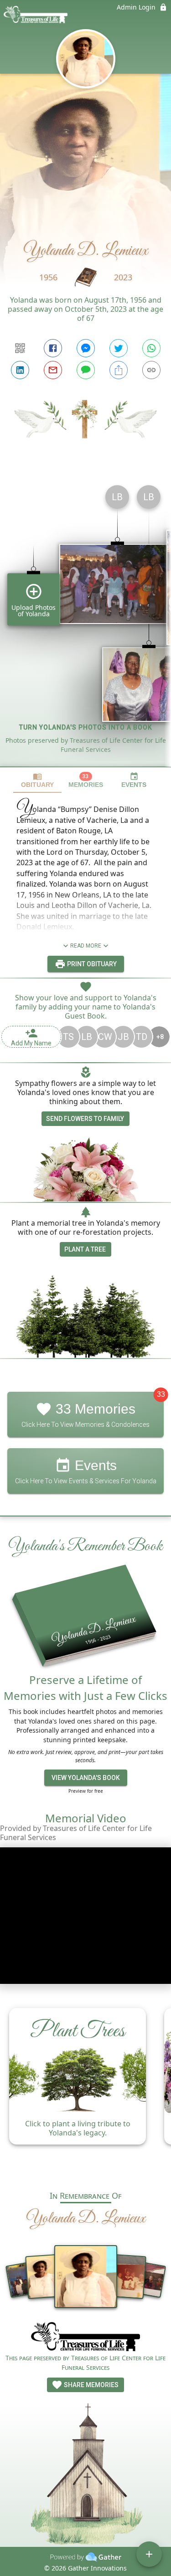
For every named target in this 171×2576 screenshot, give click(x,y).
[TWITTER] (119, 348)
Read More (86, 946)
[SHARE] (119, 370)
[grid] (85, 622)
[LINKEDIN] (20, 370)
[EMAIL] (53, 370)
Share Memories (91, 2385)
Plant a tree (85, 1249)
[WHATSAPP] (151, 348)
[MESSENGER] (86, 348)
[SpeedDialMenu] (149, 2554)
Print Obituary (91, 964)
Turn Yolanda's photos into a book (86, 727)
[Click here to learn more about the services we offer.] (86, 2338)
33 (161, 1395)
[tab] (37, 780)
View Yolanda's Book (86, 1778)
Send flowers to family (85, 1119)
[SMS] (86, 370)
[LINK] (151, 370)
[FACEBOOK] (53, 348)
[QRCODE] (20, 348)
